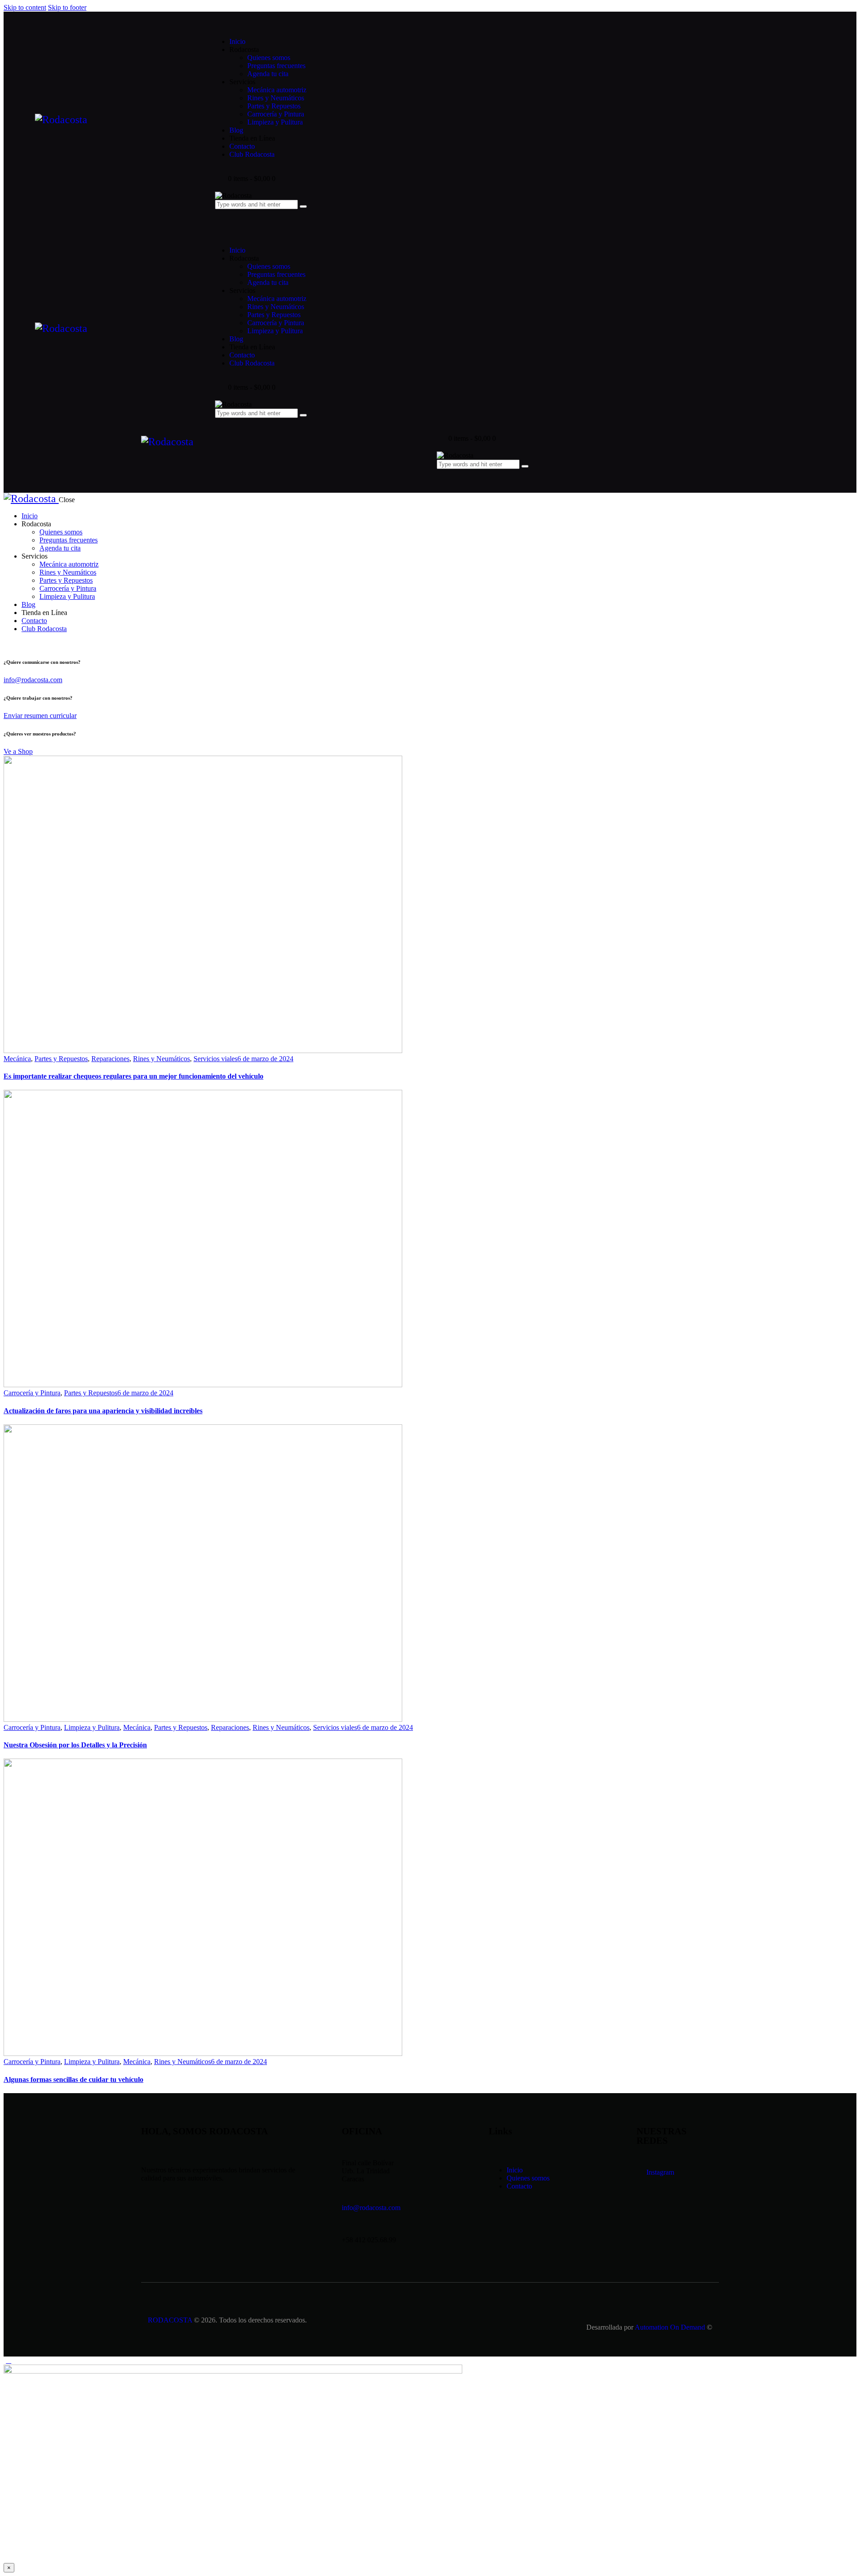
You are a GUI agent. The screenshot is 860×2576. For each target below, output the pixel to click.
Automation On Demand (670, 2327)
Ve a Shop (18, 751)
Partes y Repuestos (61, 1059)
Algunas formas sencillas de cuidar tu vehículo (73, 2079)
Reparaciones (110, 1059)
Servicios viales (215, 1059)
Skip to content (25, 7)
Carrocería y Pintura (32, 1393)
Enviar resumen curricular (40, 716)
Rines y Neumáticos (161, 1059)
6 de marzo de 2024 (265, 1059)
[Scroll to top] (9, 2360)
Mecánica (17, 1059)
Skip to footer (67, 7)
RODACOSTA (170, 2320)
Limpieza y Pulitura (92, 1727)
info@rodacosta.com (33, 680)
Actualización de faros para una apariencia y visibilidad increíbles (103, 1411)
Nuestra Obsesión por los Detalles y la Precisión (75, 1745)
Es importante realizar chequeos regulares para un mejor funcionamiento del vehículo (133, 1076)
